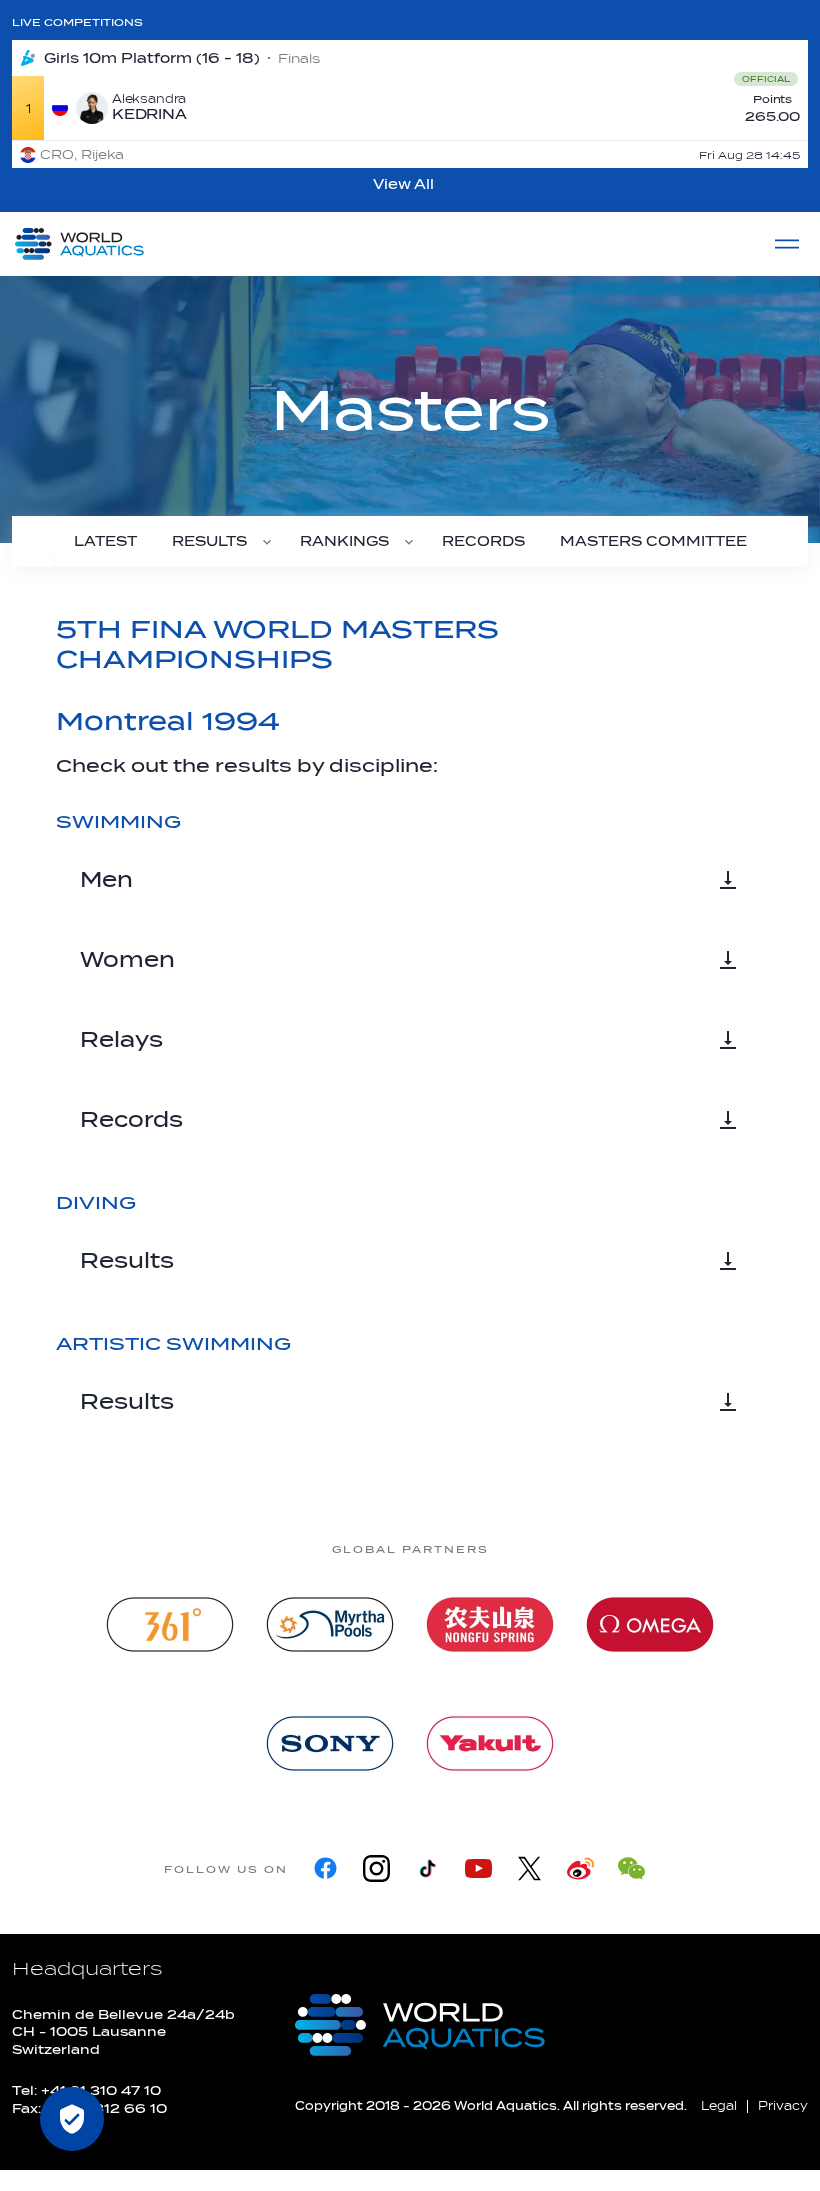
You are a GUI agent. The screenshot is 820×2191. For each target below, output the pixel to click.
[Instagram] (376, 1868)
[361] (170, 1624)
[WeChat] (631, 1868)
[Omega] (650, 1624)
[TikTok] (427, 1868)
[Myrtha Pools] (330, 1624)
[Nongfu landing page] (490, 1624)
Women (127, 960)
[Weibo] (580, 1868)
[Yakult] (490, 1743)
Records (131, 1120)
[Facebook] (325, 1868)
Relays (121, 1040)
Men (106, 880)
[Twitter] (529, 1868)
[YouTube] (478, 1868)
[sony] (330, 1743)
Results (127, 1261)
